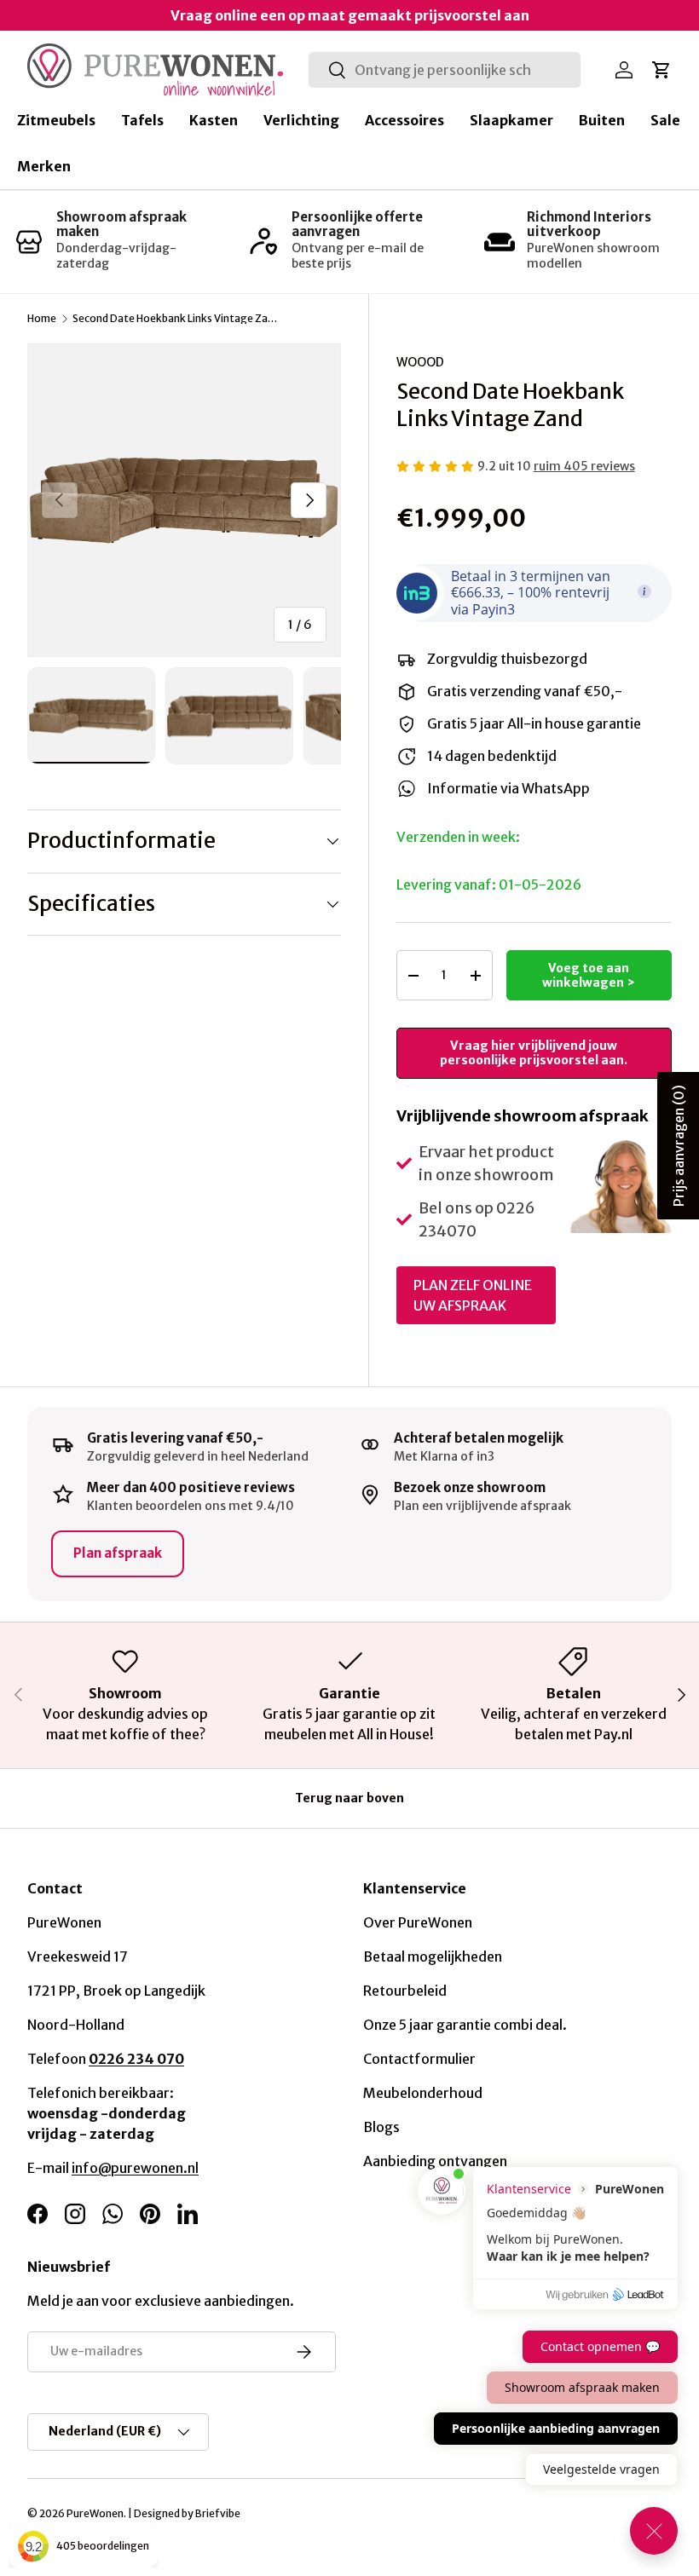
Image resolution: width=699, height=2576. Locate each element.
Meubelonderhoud (423, 2093)
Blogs (381, 2127)
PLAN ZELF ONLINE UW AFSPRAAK (473, 1295)
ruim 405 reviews (584, 466)
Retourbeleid (405, 1991)
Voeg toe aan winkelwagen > (589, 975)
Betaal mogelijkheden (433, 1956)
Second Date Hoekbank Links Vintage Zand (175, 319)
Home (42, 319)
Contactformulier (419, 2059)
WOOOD (420, 362)
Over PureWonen (418, 1922)
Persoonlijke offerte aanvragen (357, 224)
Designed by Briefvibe (187, 2513)
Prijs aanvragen (679, 1146)
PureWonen (95, 2513)
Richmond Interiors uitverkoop (589, 224)
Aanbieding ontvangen (435, 2161)
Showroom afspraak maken (121, 224)
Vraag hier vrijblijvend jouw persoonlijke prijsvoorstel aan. (534, 1053)
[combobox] (445, 70)
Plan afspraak (118, 1553)
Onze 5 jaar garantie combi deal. (465, 2025)
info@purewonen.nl (135, 2168)
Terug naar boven (349, 1798)
